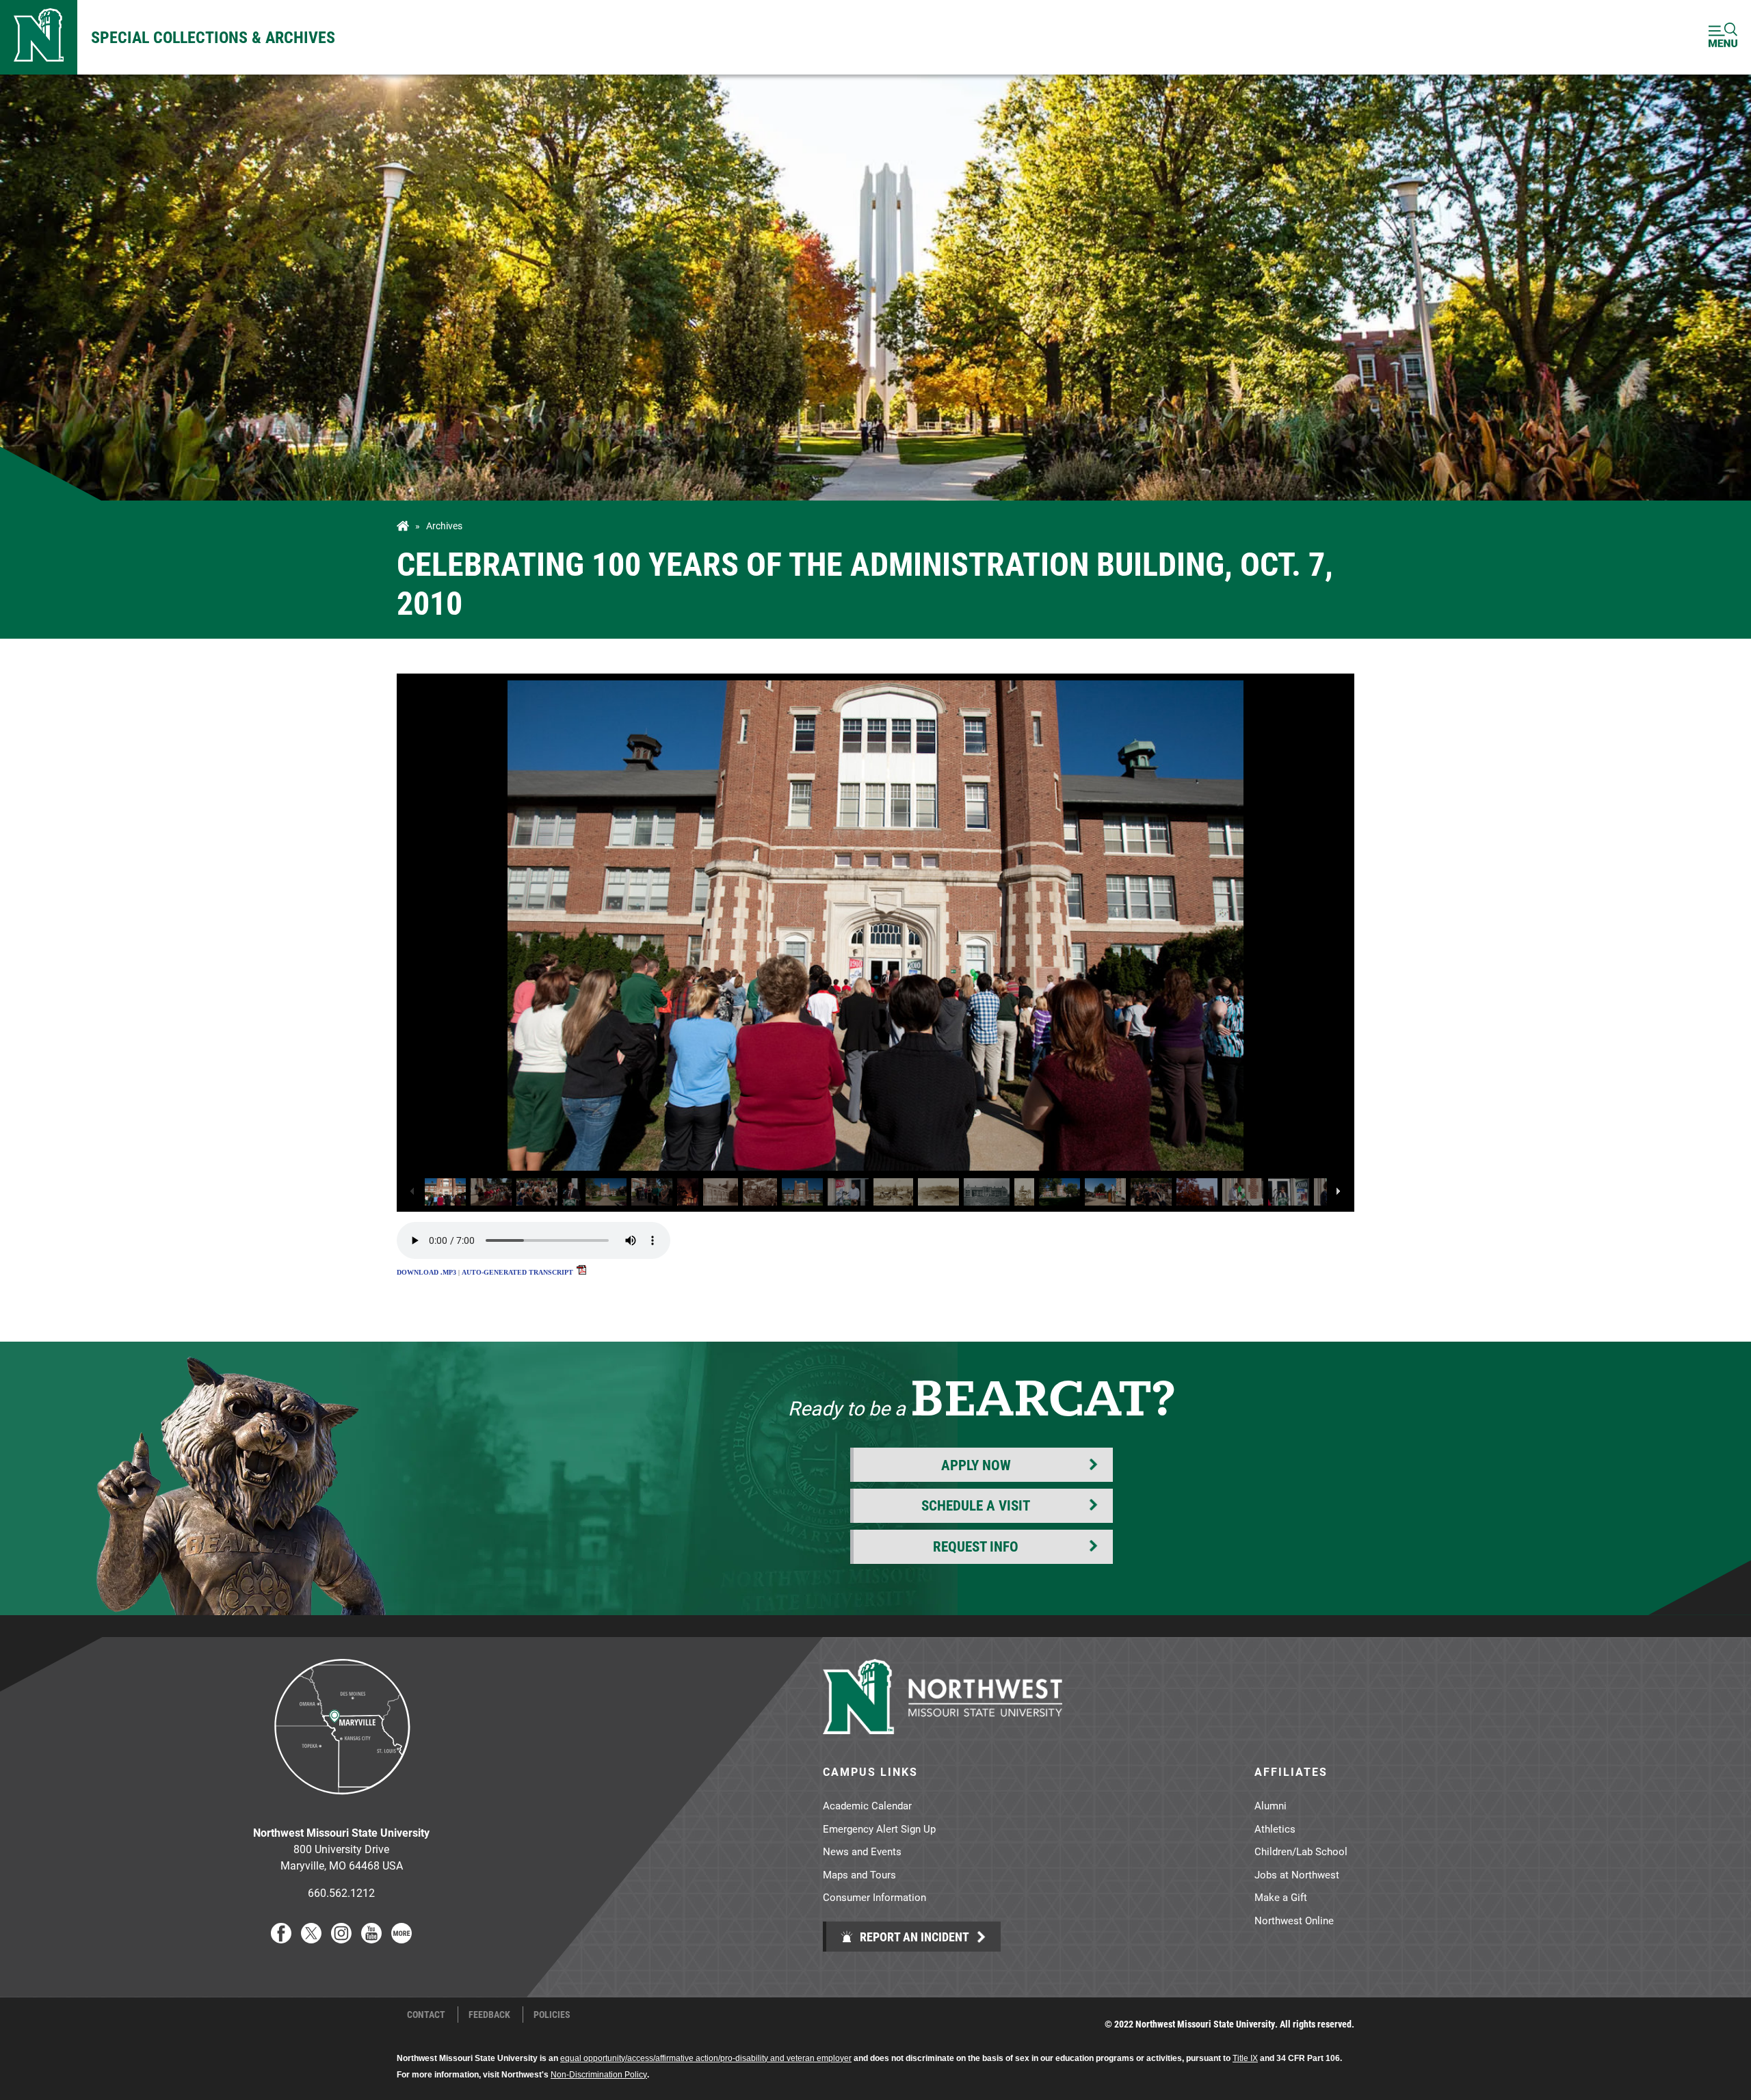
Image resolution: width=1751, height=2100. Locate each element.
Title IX (1245, 2058)
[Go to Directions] (341, 1805)
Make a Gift (1281, 1897)
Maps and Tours (859, 1874)
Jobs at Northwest (1297, 1874)
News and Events (862, 1851)
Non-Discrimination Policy (599, 2075)
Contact (426, 2015)
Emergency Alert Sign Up (879, 1829)
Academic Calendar (867, 1805)
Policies (552, 2015)
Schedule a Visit (976, 1505)
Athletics (1275, 1829)
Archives (444, 526)
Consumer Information (874, 1897)
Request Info (976, 1546)
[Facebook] (281, 1939)
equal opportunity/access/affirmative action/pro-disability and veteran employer (706, 2058)
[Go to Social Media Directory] (401, 1939)
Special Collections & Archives (213, 37)
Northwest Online (1294, 1920)
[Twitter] (311, 1939)
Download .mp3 (426, 1272)
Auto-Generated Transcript (518, 1272)
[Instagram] (341, 1939)
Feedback (489, 2015)
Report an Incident (913, 1937)
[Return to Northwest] (39, 37)
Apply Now (976, 1465)
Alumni (1271, 1805)
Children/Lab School (1301, 1851)
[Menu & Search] (1723, 37)
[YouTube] (371, 1939)
